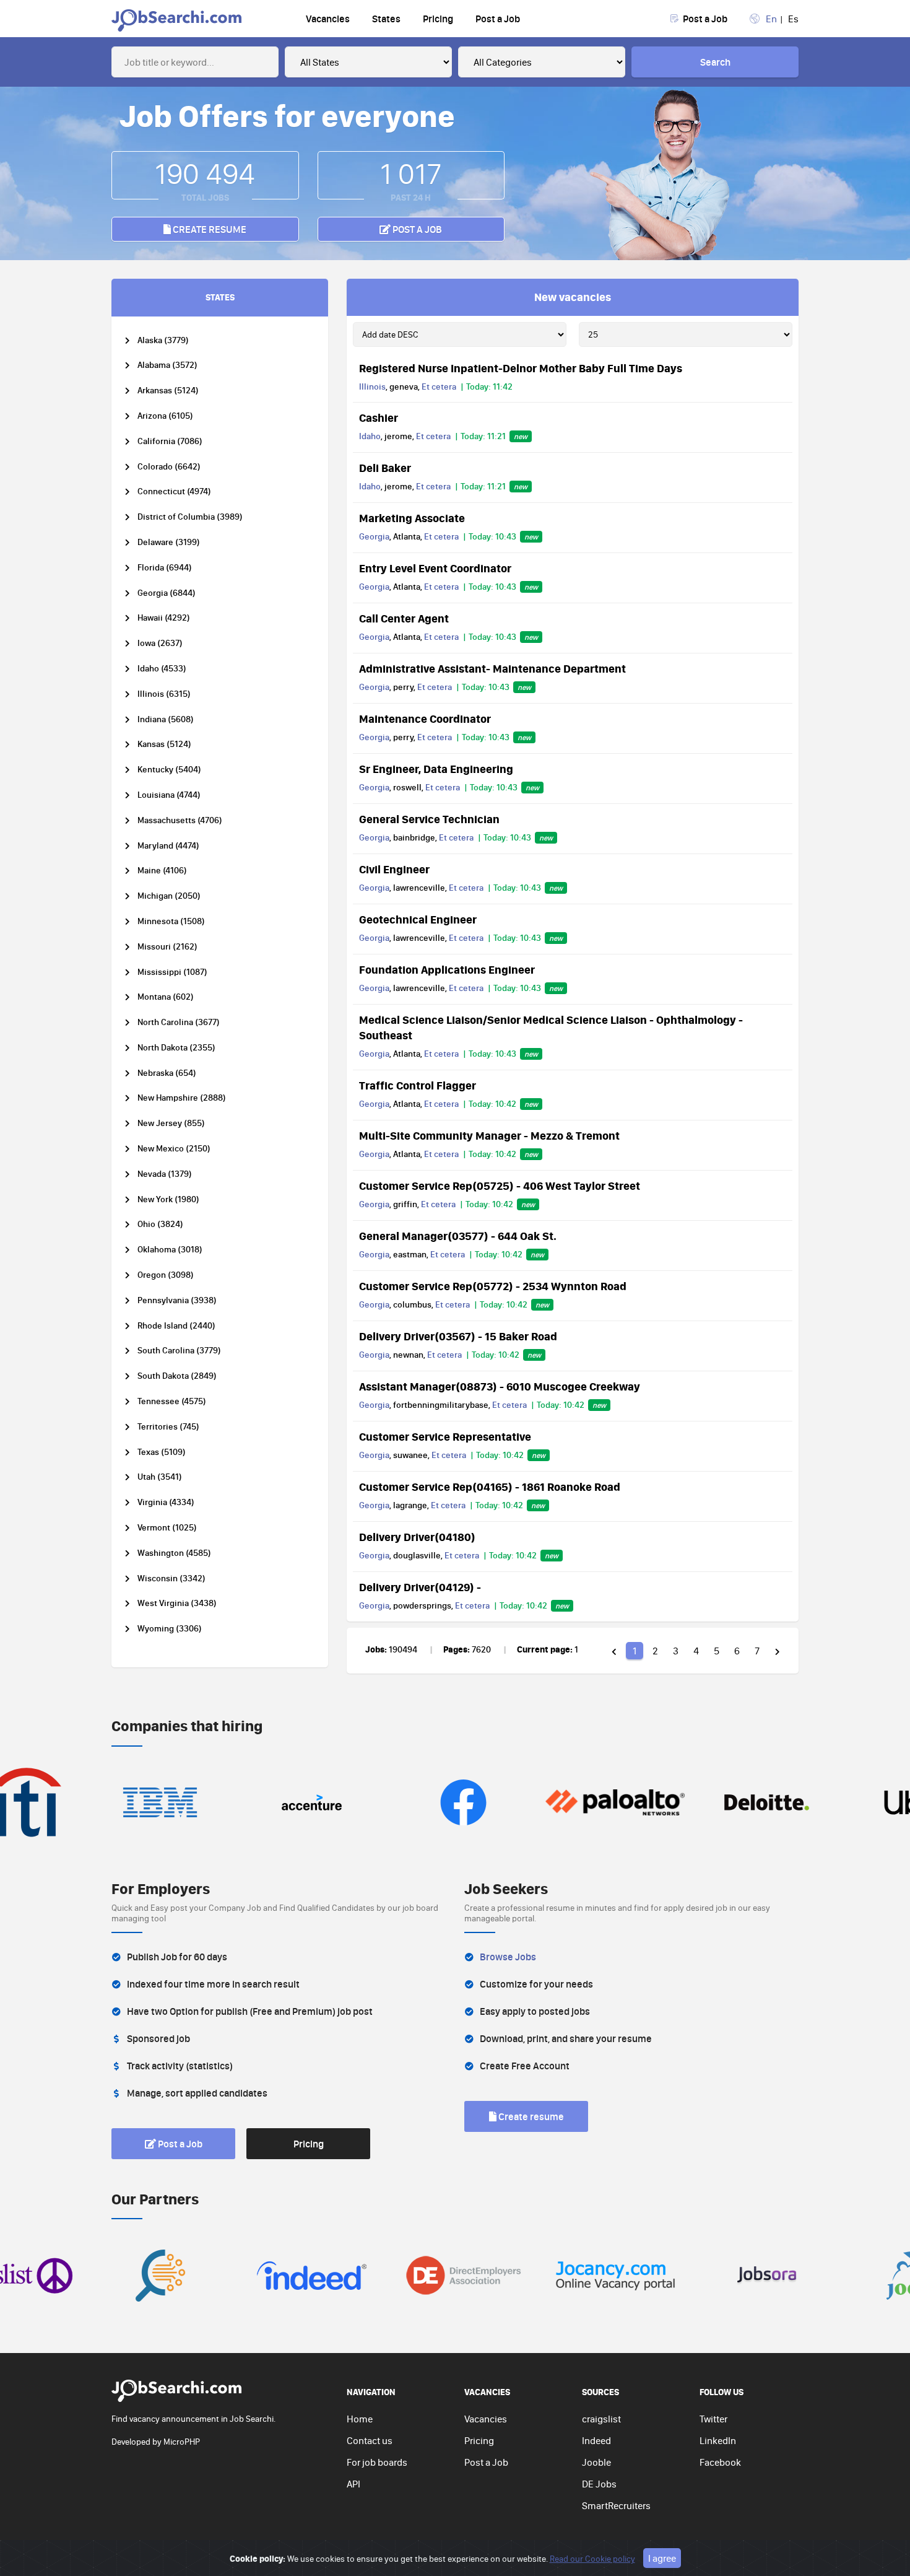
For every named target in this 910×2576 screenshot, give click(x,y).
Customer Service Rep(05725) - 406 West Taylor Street (500, 1185)
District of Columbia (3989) (190, 517)
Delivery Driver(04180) (417, 1537)
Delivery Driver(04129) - (420, 1587)
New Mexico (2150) (174, 1149)
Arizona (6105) (165, 416)
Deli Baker (385, 468)
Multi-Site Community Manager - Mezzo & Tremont (489, 1135)
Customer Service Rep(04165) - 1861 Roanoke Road (490, 1487)
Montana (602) (166, 997)
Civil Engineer (394, 869)
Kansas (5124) (164, 744)
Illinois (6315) (164, 694)
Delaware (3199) (169, 542)
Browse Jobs (508, 1957)
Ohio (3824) (160, 1224)
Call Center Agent (404, 618)
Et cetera (439, 386)
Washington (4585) (174, 1553)
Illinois (372, 386)
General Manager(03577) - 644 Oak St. (458, 1236)
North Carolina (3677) (179, 1022)
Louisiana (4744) (169, 795)
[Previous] (614, 1651)
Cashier (379, 417)
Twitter (713, 2419)
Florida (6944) (165, 568)
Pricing (438, 19)
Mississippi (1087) (172, 972)
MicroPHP (182, 2442)
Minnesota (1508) (171, 921)
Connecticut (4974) (174, 491)
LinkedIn (718, 2440)
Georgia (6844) (167, 593)
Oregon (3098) (166, 1275)
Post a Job (498, 19)
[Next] (778, 1651)
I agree (662, 2558)
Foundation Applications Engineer (447, 969)
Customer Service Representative (445, 1436)
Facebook (720, 2462)
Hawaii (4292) (164, 618)
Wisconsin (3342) (171, 1578)
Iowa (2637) (160, 643)
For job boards (377, 2462)
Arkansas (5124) (168, 391)
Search (715, 62)
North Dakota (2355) (176, 1048)
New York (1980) (168, 1199)
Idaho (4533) (162, 669)
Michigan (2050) (169, 896)
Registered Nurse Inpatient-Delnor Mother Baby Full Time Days (521, 368)
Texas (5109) (162, 1452)
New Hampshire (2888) (182, 1098)
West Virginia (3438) (177, 1603)
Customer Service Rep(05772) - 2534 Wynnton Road (493, 1286)
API (353, 2484)
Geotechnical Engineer (418, 919)
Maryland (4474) (168, 846)
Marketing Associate (412, 518)
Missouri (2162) (167, 947)
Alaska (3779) (163, 340)
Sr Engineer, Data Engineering (436, 769)
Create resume (209, 229)
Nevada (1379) (165, 1174)
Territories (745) (168, 1427)
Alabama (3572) (167, 365)
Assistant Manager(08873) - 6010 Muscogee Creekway (500, 1386)
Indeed (596, 2440)
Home (360, 2419)
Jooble (596, 2462)
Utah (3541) (160, 1477)
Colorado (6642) (169, 467)
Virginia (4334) (166, 1502)
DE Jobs (599, 2484)
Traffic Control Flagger (418, 1085)
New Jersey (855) (171, 1123)
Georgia (374, 536)
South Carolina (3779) (179, 1351)
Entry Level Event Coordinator (435, 568)
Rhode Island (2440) (176, 1326)
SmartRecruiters (616, 2505)
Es (793, 19)
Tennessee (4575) (172, 1401)
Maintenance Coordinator (425, 718)
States (386, 19)
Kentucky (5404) (169, 770)
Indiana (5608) (166, 719)
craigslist (601, 2419)
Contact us (370, 2440)
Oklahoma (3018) (170, 1250)
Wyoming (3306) (170, 1629)
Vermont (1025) (167, 1528)
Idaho (370, 436)
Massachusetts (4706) (180, 820)
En (771, 19)
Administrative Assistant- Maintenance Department (492, 668)
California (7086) (170, 441)
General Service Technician (429, 819)
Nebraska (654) (167, 1073)
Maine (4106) (162, 871)
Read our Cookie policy (592, 2559)
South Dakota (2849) (177, 1376)
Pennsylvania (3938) (177, 1300)
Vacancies (328, 19)
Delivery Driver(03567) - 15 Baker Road (458, 1336)
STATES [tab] (220, 297)
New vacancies (573, 297)
